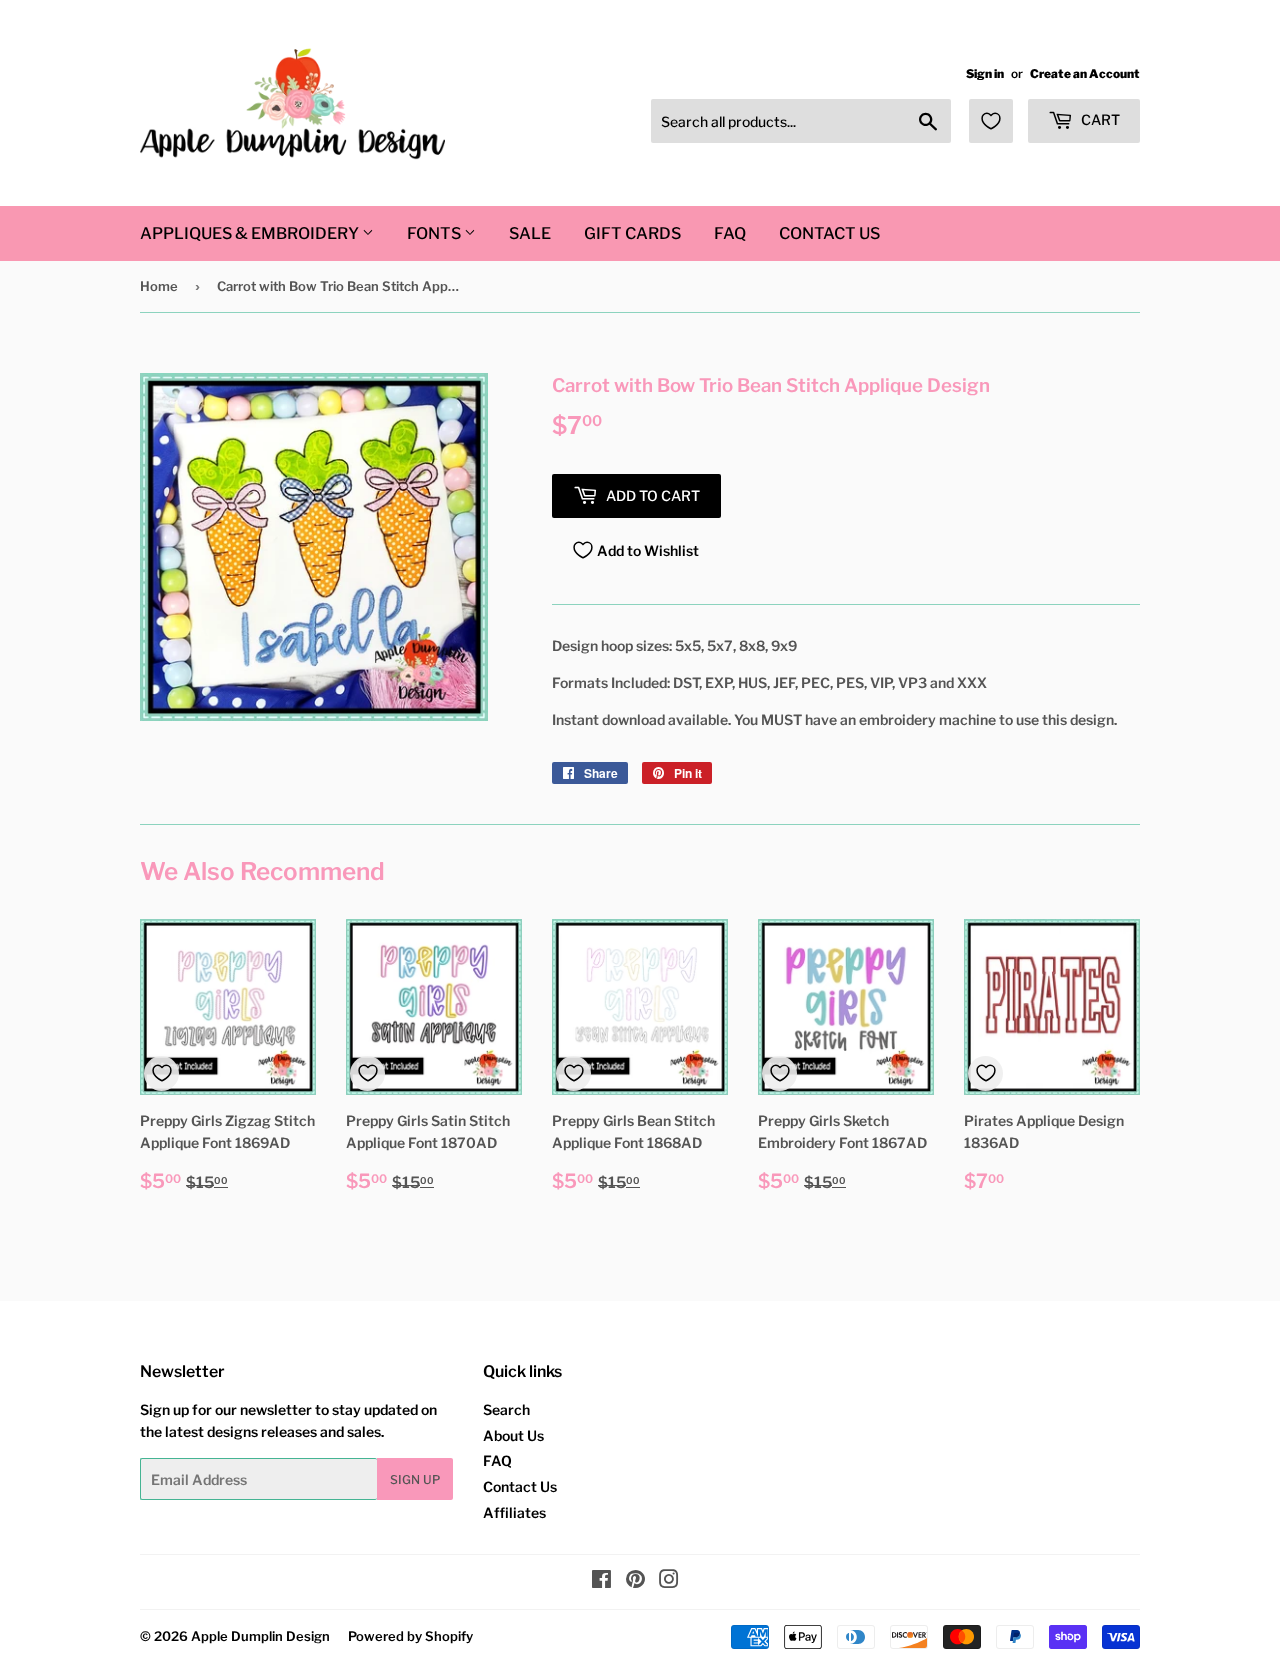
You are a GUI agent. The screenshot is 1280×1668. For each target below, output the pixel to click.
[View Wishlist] (991, 121)
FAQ (730, 233)
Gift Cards (632, 233)
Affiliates (514, 1512)
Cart (1099, 119)
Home (159, 286)
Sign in (985, 74)
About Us (513, 1435)
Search (506, 1409)
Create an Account (1085, 74)
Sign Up (415, 1479)
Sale (530, 233)
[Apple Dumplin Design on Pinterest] (635, 1581)
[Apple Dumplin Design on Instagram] (669, 1581)
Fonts (435, 233)
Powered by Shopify (410, 1636)
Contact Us (829, 233)
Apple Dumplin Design (260, 1636)
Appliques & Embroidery (251, 233)
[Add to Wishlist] (161, 1073)
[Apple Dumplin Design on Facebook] (601, 1581)
